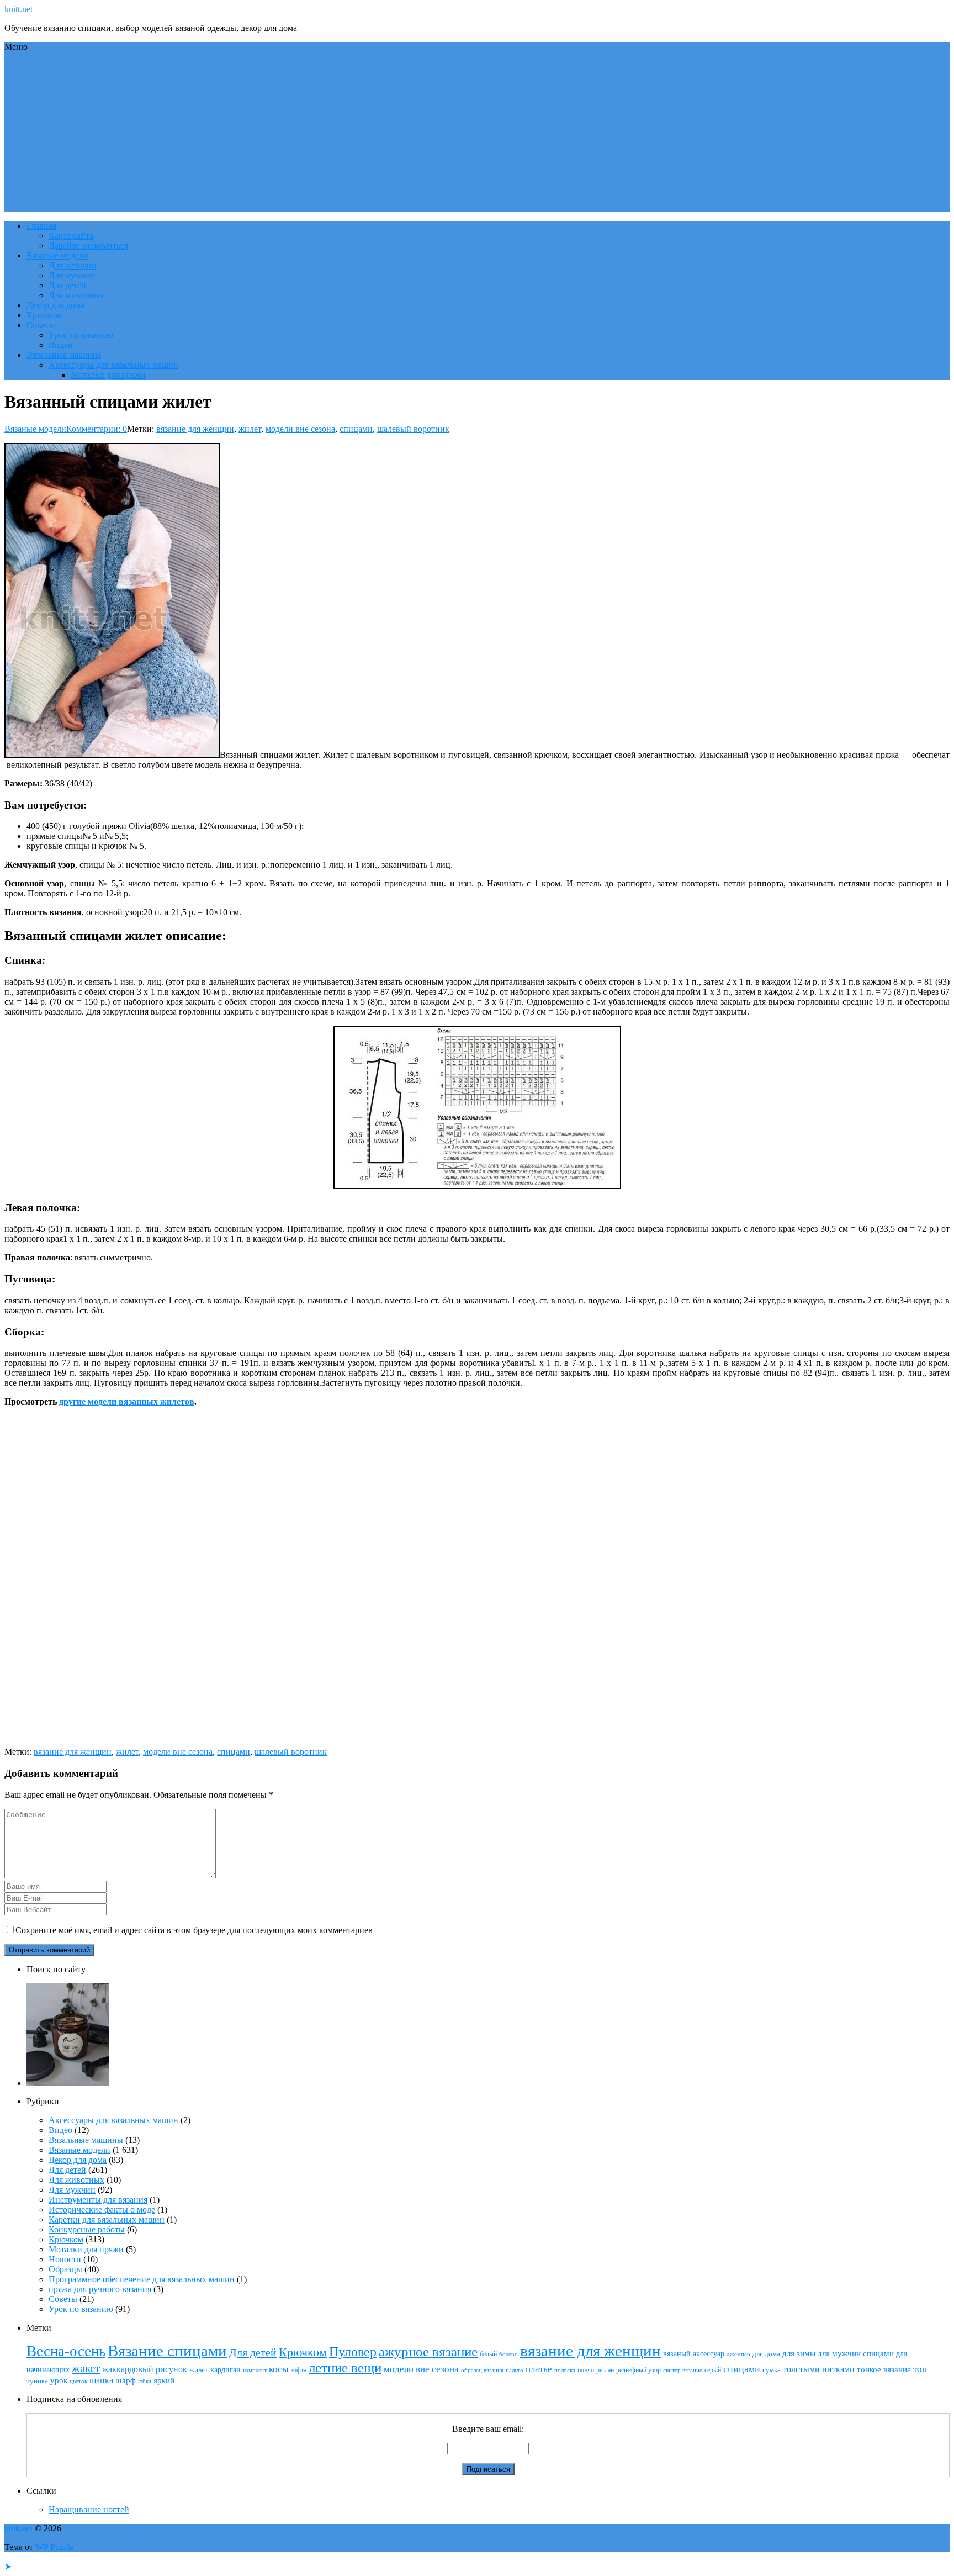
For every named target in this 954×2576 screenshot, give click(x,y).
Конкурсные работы (87, 2229)
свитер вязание (683, 2370)
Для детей (67, 285)
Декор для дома (55, 305)
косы (279, 2369)
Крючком (44, 315)
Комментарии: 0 (97, 429)
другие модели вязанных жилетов (127, 1402)
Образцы (65, 2269)
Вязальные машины (64, 355)
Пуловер (353, 2352)
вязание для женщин (195, 429)
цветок (78, 2381)
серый (713, 2370)
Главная (41, 226)
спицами (356, 429)
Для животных (76, 295)
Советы (41, 325)
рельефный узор (638, 2370)
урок (59, 2380)
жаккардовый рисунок (145, 2369)
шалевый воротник (413, 429)
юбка (145, 2381)
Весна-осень (66, 2351)
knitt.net (18, 9)
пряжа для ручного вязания (100, 2289)
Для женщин (73, 265)
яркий (164, 2380)
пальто (515, 2370)
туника (37, 2381)
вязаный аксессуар (694, 2353)
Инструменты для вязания (98, 2200)
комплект (255, 2370)
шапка (101, 2380)
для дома (766, 2354)
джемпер (738, 2354)
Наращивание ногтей (89, 2509)
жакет (86, 2368)
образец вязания (482, 2370)
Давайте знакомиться (88, 246)
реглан (605, 2370)
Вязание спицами (167, 2351)
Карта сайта (71, 236)
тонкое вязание (884, 2369)
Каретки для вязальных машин (107, 2219)
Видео (60, 345)
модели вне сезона (300, 429)
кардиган (226, 2369)
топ (920, 2369)
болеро (508, 2354)
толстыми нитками (819, 2369)
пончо (586, 2370)
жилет (250, 429)
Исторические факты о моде (102, 2210)
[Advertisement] (477, 135)
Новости (65, 2259)
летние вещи (345, 2368)
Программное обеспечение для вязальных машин (142, 2279)
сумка (772, 2370)
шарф (126, 2380)
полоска (565, 2370)
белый (488, 2354)
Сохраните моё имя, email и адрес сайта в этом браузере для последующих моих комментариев (194, 1930)
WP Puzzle (54, 2547)
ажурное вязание (428, 2351)
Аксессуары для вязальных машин (113, 365)
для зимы (799, 2353)
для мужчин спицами (856, 2353)
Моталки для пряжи (108, 375)
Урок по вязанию (81, 335)
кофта (298, 2370)
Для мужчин (72, 275)
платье (539, 2369)
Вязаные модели (57, 255)
